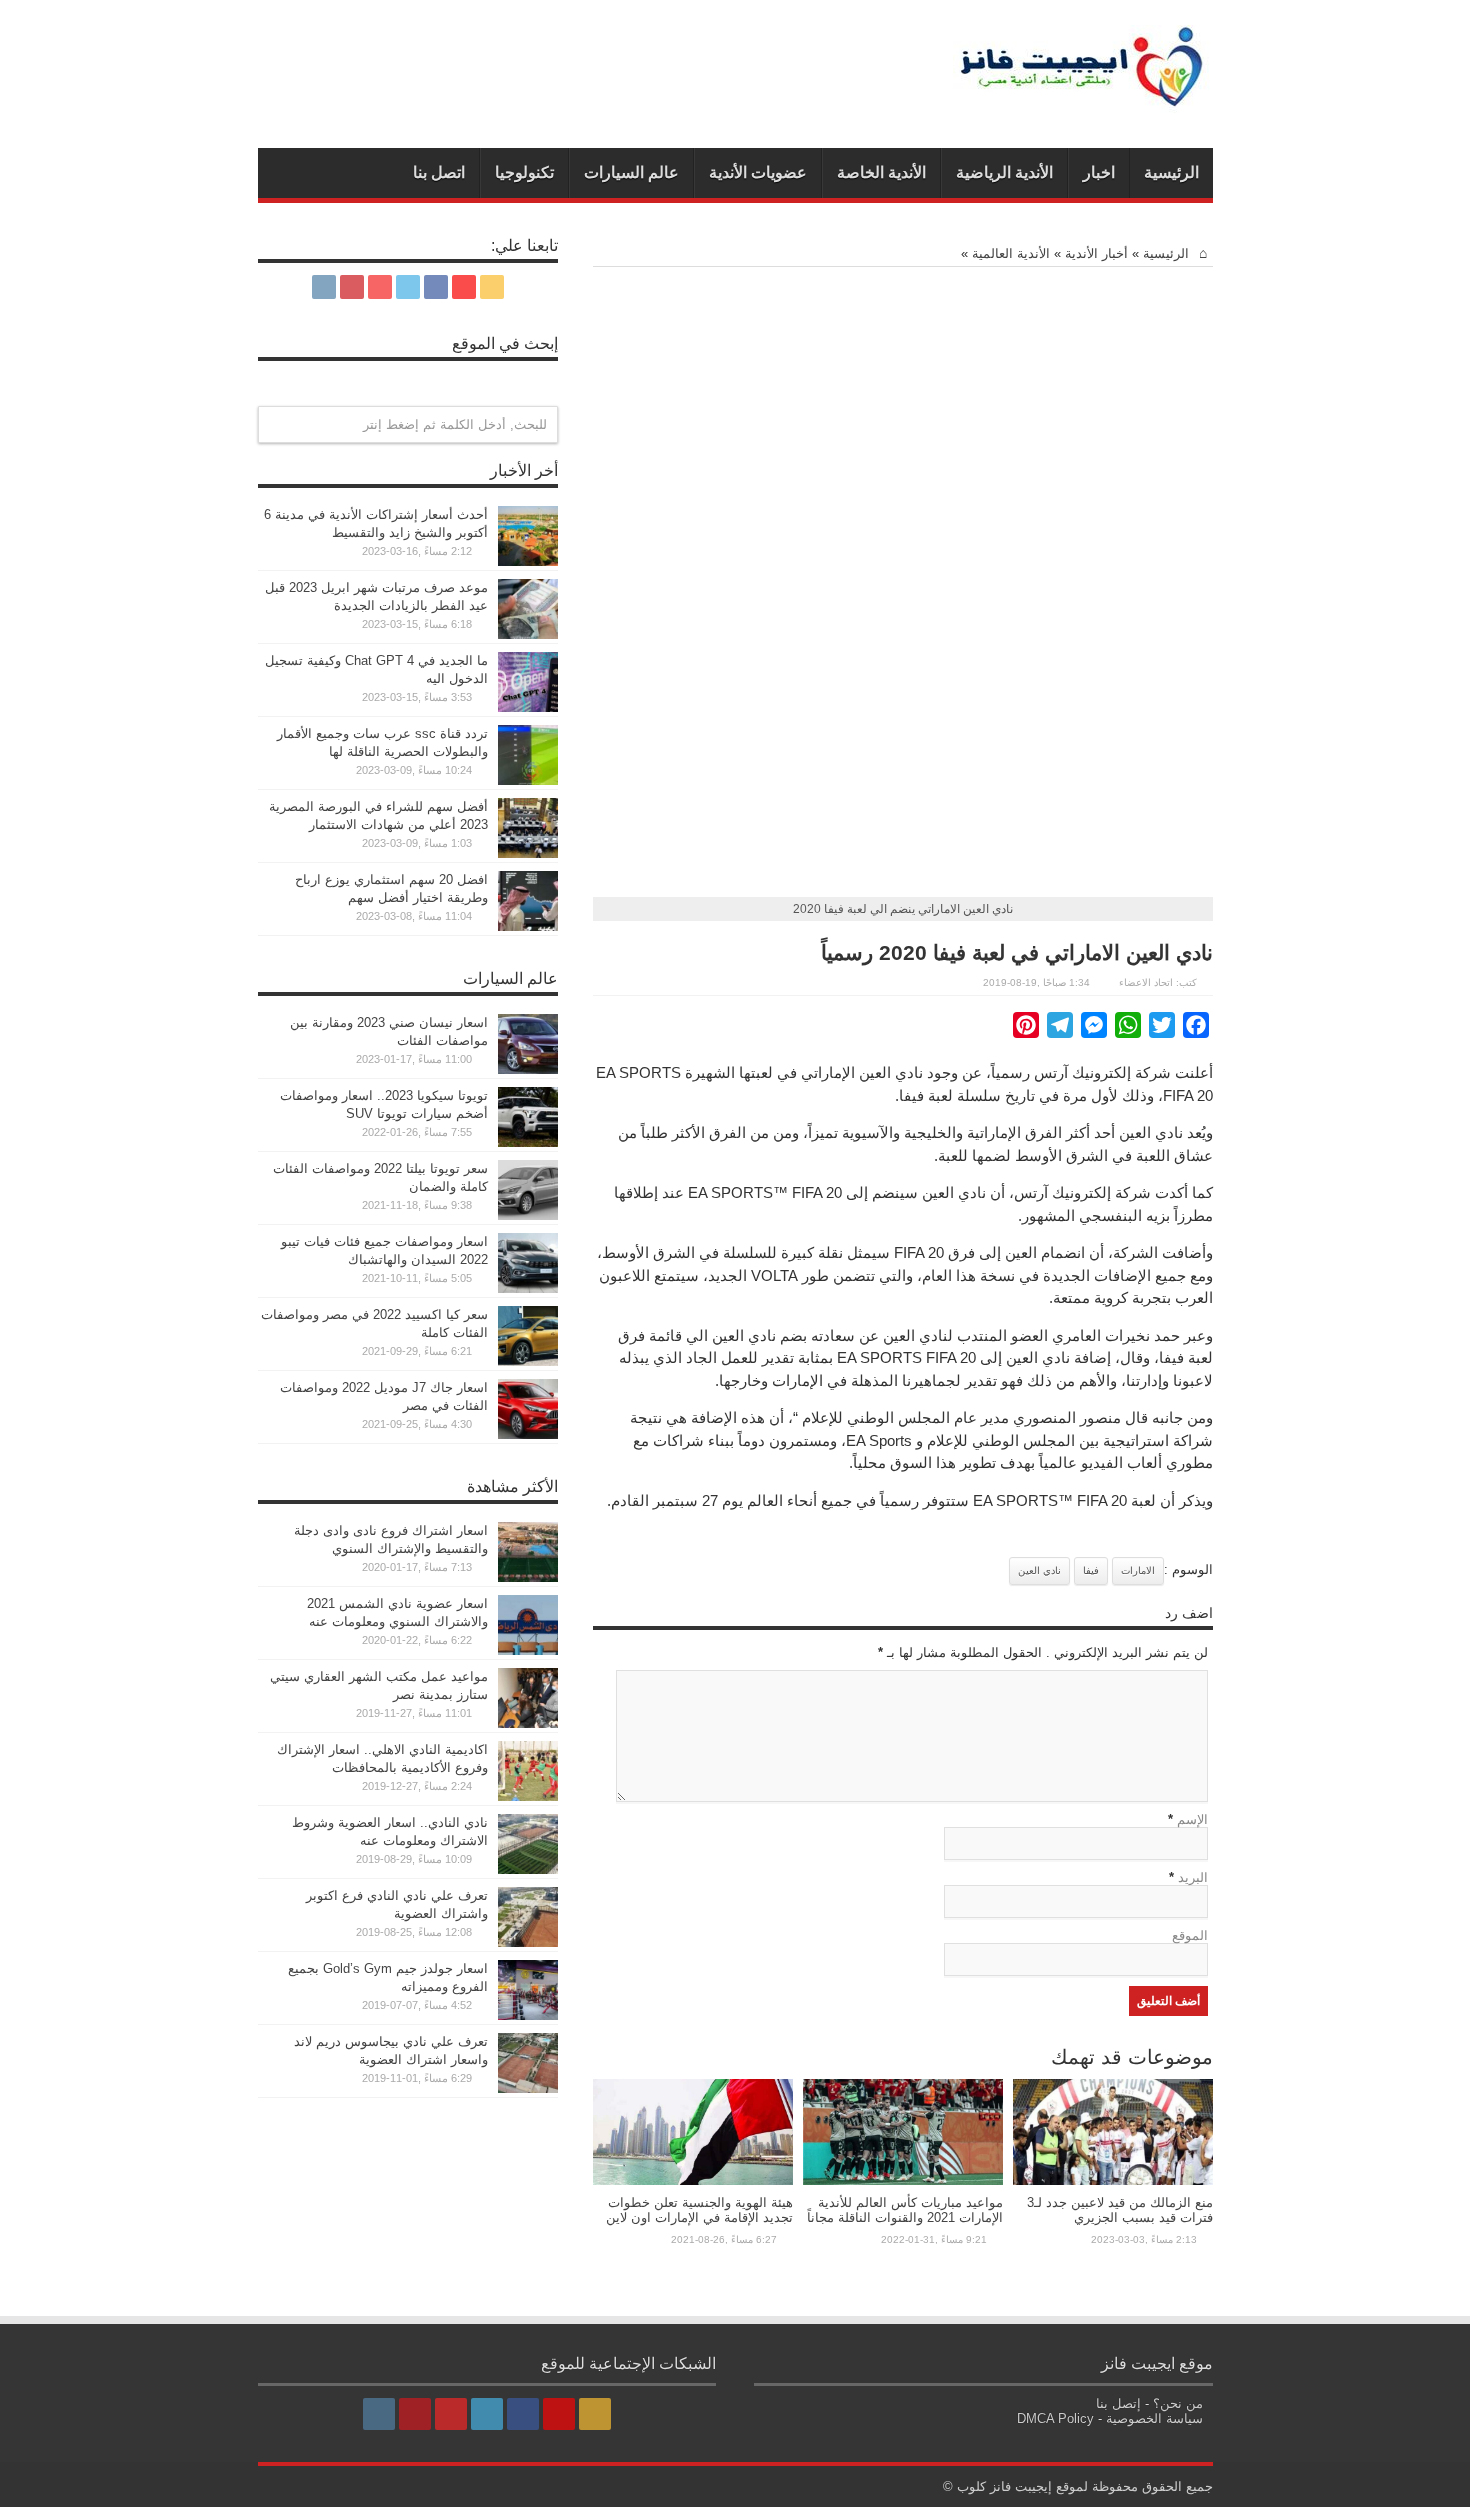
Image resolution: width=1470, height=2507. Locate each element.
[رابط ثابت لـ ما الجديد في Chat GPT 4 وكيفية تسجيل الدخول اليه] (528, 707)
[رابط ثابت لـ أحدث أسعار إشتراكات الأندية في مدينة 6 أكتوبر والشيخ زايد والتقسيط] (528, 561)
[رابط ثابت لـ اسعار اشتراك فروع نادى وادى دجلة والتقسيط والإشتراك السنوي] (528, 1577)
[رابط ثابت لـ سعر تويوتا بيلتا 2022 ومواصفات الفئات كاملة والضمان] (528, 1215)
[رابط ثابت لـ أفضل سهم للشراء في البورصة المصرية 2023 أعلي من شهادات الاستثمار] (528, 853)
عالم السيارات (631, 172)
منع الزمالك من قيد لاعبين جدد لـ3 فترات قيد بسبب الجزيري (1120, 2210)
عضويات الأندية (758, 172)
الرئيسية (1171, 172)
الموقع (1190, 1935)
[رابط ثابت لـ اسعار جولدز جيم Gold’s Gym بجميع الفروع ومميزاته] (528, 2015)
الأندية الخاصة (881, 172)
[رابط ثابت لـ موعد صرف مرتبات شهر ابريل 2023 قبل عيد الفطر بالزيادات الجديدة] (528, 634)
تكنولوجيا (524, 172)
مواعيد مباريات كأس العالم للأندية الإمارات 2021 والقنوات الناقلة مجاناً (905, 2210)
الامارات (1138, 1570)
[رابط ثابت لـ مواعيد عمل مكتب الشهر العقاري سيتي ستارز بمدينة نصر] (528, 1723)
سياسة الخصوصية (1154, 2418)
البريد (1193, 1877)
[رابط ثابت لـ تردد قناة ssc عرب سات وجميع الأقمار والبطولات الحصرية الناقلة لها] (528, 780)
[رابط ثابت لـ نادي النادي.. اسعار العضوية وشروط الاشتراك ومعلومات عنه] (528, 1869)
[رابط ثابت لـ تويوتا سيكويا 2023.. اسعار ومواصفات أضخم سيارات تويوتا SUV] (528, 1142)
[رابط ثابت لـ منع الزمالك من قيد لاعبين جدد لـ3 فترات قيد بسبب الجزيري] (1113, 2180)
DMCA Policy (1055, 2418)
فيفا (1091, 1570)
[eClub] (1083, 98)
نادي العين (1039, 1570)
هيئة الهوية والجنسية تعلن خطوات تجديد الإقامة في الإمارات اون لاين (699, 2210)
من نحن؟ (1178, 2403)
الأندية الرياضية (1004, 172)
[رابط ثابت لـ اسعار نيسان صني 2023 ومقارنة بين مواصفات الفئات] (528, 1069)
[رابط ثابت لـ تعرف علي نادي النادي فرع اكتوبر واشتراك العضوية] (528, 1942)
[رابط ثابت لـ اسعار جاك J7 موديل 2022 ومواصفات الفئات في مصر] (528, 1434)
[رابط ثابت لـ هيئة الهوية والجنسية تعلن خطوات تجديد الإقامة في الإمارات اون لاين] (693, 2180)
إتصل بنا (1118, 2403)
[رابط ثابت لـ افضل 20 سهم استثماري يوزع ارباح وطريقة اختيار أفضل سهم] (528, 926)
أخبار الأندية (1096, 253)
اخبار (1099, 172)
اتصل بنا (439, 172)
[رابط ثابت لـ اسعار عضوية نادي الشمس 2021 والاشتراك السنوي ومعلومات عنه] (528, 1650)
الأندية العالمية (1011, 253)
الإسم (1192, 1819)
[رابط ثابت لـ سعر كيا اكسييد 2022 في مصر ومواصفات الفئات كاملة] (528, 1361)
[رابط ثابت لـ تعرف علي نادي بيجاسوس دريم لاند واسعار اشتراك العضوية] (528, 2088)
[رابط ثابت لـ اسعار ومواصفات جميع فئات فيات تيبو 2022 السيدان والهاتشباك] (528, 1288)
